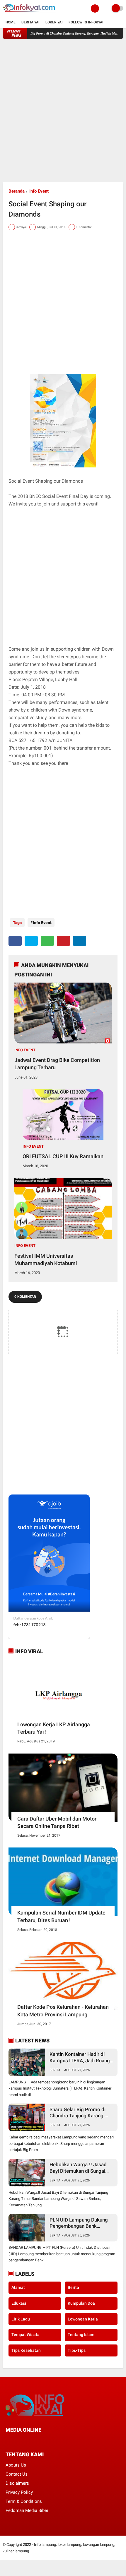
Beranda (17, 191)
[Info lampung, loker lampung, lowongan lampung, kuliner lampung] (30, 13)
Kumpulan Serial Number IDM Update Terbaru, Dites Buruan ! (61, 1916)
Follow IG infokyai (86, 22)
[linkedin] (80, 941)
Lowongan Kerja (83, 2319)
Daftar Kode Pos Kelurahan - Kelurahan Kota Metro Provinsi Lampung (63, 2011)
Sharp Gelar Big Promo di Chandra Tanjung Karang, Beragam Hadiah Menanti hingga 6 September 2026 (78, 2113)
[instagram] (39, 2441)
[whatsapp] (47, 941)
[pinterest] (63, 941)
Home (11, 22)
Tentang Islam (81, 2335)
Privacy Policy (19, 2492)
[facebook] (15, 941)
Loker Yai (54, 22)
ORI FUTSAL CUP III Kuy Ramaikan (63, 1156)
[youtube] (47, 2441)
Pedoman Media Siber (27, 2510)
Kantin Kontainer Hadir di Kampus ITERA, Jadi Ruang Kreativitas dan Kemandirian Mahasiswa (81, 2057)
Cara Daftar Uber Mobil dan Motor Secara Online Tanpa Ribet (57, 1822)
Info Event (39, 191)
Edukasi (19, 2303)
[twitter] (31, 941)
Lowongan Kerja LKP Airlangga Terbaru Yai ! (54, 1728)
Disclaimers (17, 2483)
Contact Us (17, 2474)
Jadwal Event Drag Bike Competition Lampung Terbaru (57, 1064)
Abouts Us (16, 2465)
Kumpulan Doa (81, 2303)
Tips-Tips (77, 2350)
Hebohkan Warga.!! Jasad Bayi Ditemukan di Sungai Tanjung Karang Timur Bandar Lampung (78, 2168)
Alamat (18, 2287)
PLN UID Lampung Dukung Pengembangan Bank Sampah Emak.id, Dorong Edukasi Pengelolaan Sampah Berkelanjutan (79, 2223)
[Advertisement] (63, 111)
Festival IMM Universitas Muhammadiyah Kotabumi (46, 1259)
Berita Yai (30, 22)
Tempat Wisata (25, 2335)
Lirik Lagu (21, 2319)
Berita (55, 2070)
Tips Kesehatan (26, 2350)
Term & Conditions (24, 2501)
